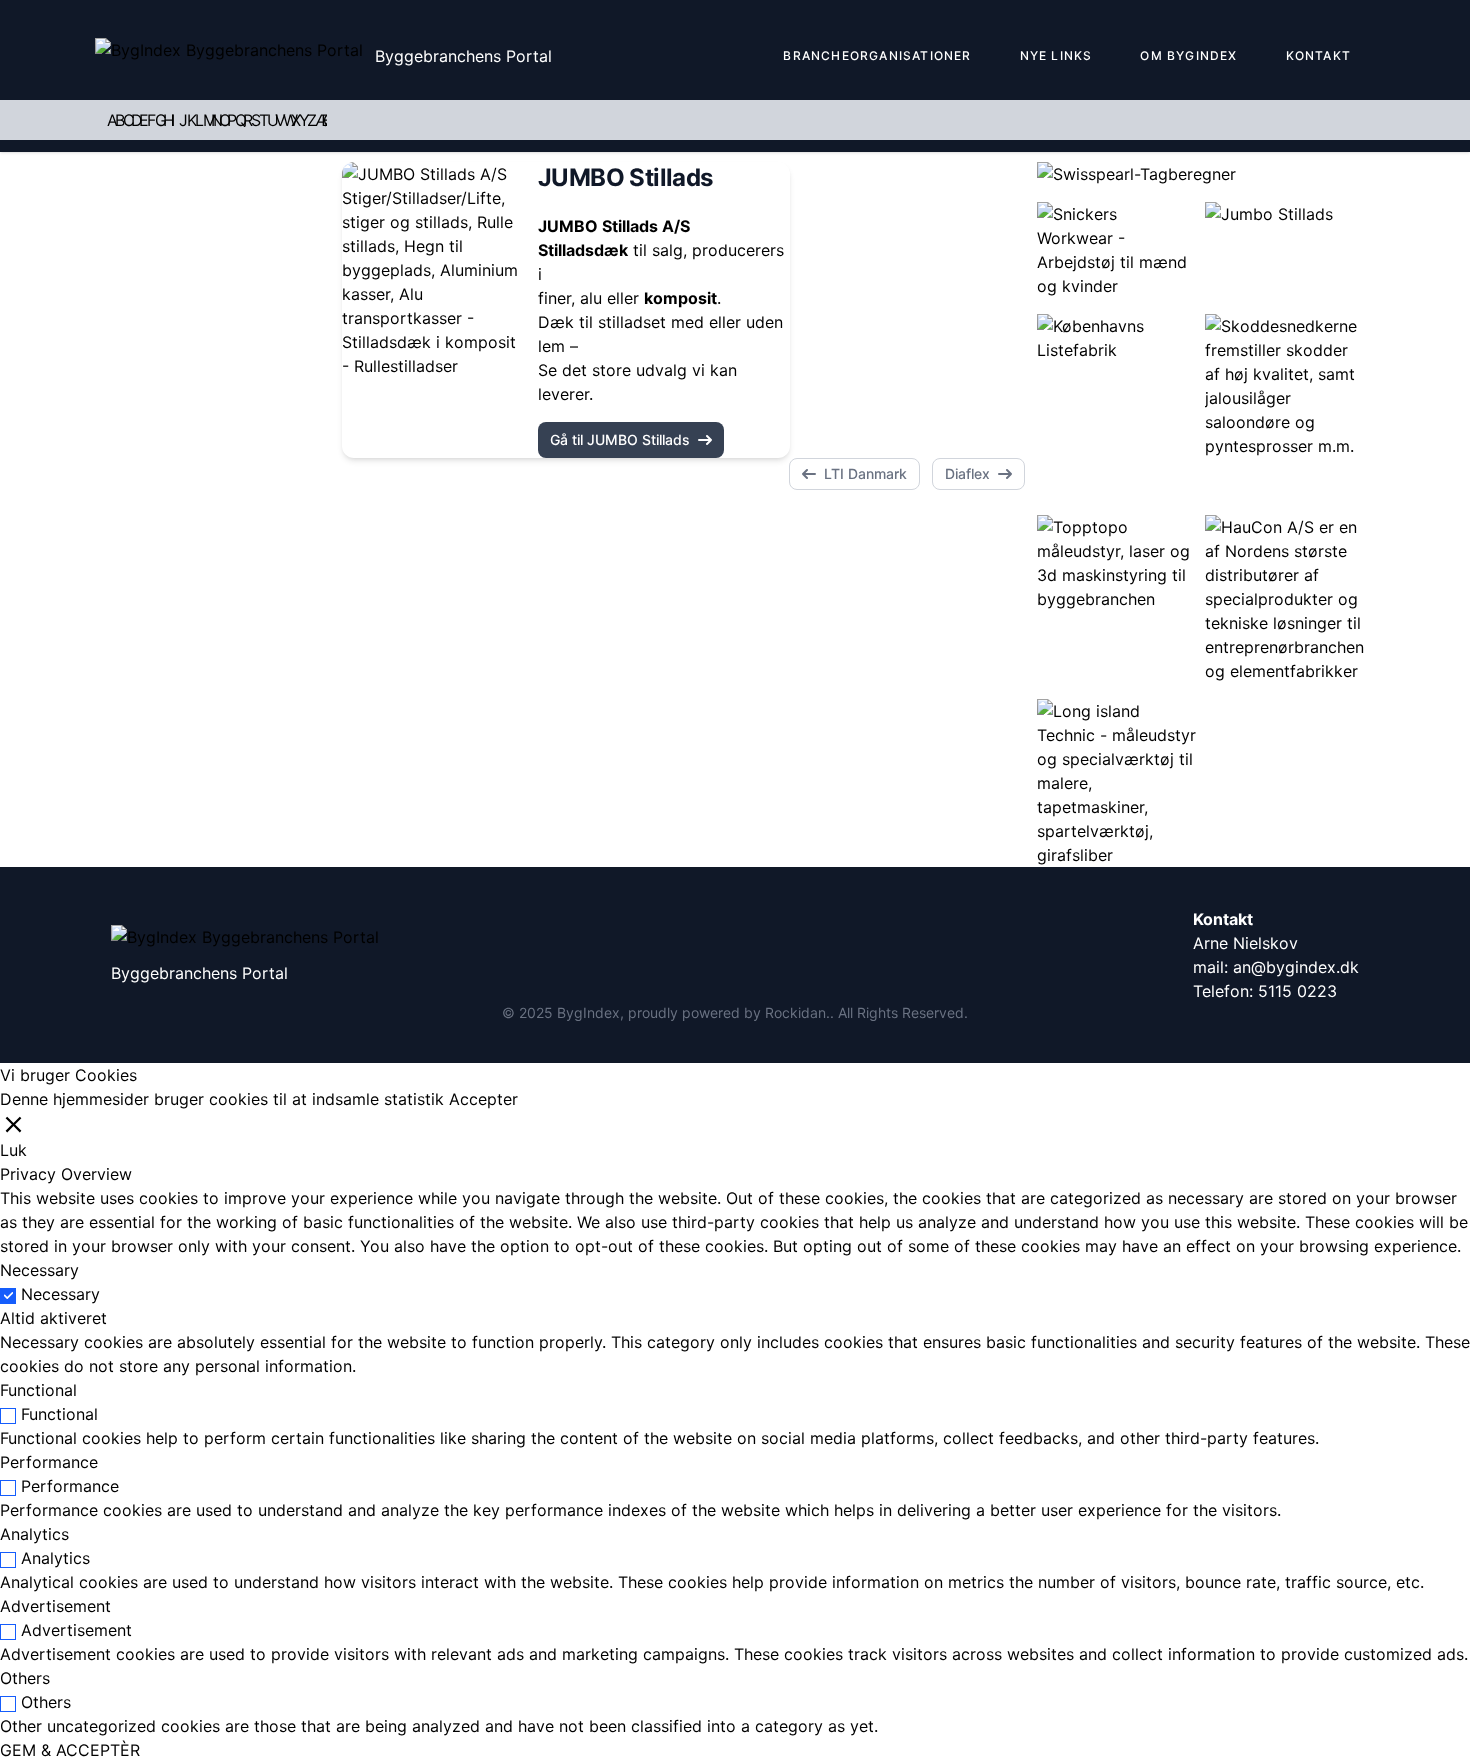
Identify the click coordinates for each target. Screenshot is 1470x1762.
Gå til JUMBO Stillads (620, 439)
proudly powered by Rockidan (727, 1012)
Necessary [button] (39, 1270)
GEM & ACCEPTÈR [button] (70, 1750)
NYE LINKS (1056, 55)
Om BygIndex (1188, 55)
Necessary (60, 1294)
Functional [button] (38, 1390)
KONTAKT (1318, 55)
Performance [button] (49, 1462)
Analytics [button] (34, 1534)
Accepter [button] (483, 1099)
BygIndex (588, 1012)
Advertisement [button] (55, 1606)
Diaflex (967, 473)
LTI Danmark (865, 473)
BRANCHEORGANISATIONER (877, 55)
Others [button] (25, 1678)
